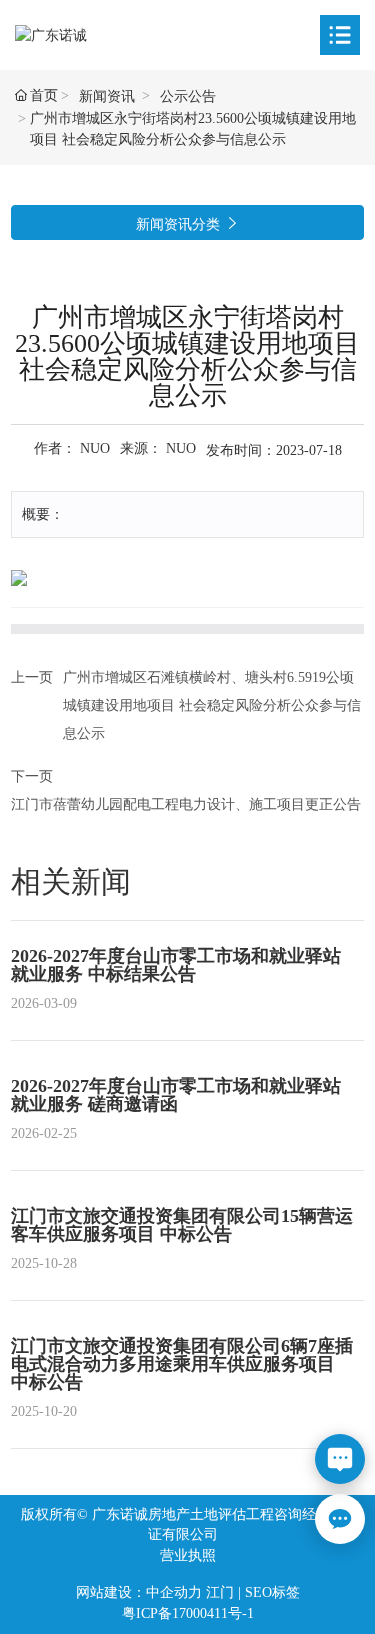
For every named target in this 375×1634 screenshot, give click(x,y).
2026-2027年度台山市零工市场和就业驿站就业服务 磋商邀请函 (176, 1095)
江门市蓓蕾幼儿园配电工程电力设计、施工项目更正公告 (186, 804)
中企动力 (174, 1592)
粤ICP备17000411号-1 (188, 1613)
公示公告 (188, 96)
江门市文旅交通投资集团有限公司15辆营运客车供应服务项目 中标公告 (182, 1225)
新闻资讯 (107, 96)
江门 (220, 1592)
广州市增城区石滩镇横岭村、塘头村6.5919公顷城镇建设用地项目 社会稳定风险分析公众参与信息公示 (212, 705)
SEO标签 (272, 1592)
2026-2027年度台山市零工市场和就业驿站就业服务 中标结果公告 (176, 965)
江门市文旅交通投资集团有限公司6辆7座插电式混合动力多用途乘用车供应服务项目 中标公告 (182, 1364)
